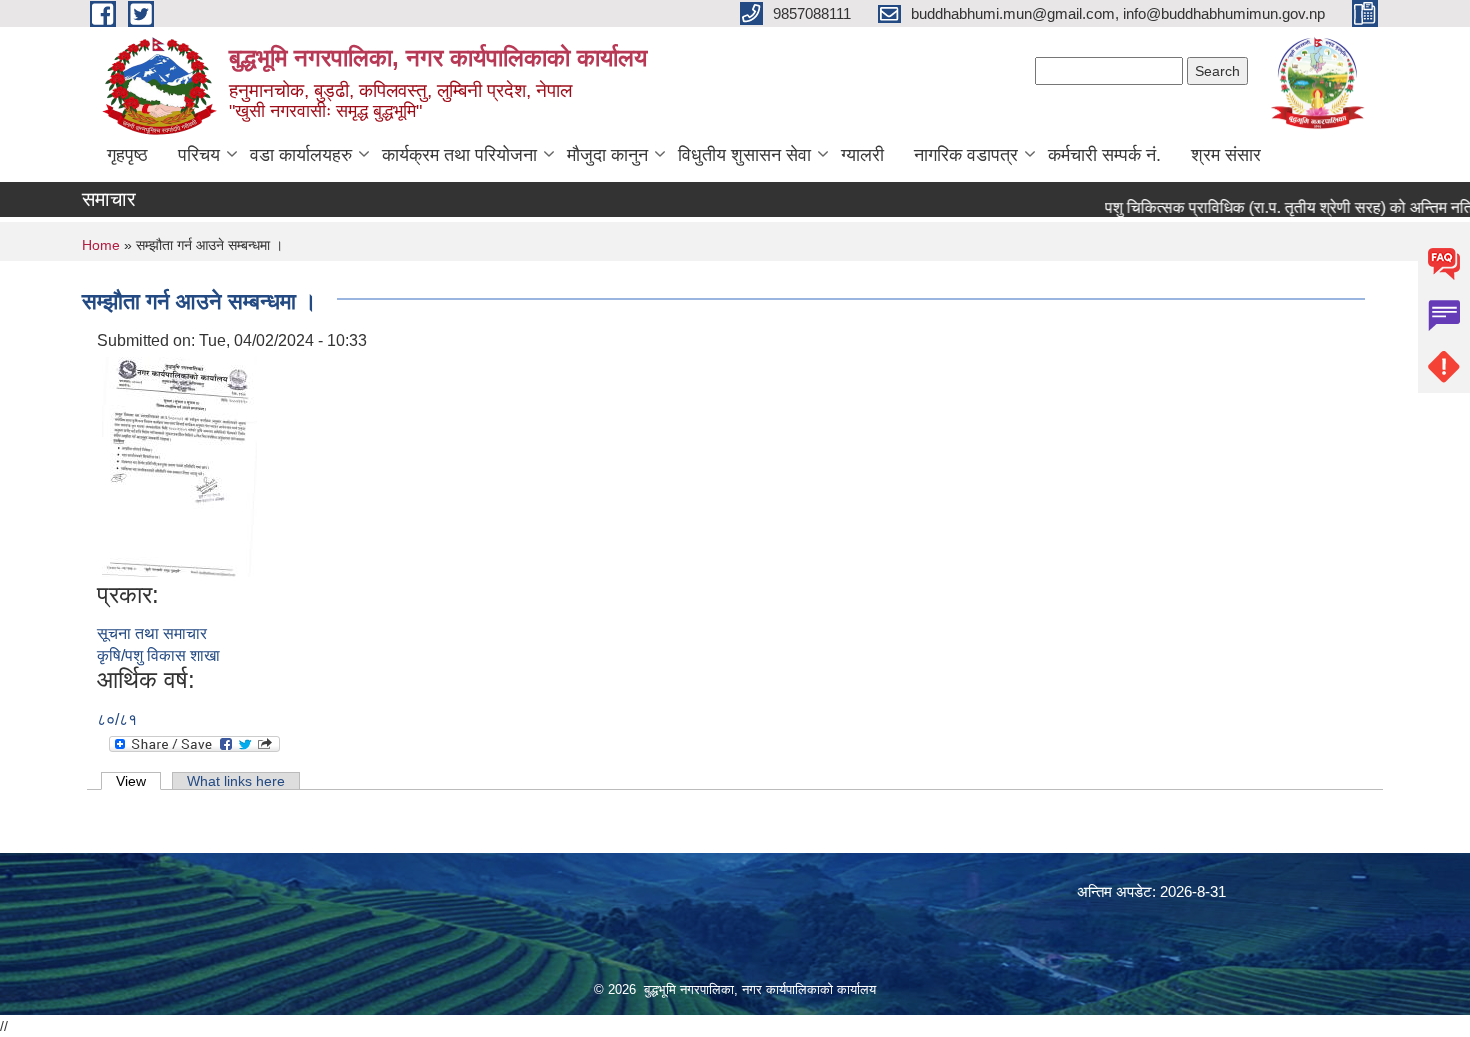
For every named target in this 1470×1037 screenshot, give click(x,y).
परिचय (199, 155)
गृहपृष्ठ (127, 155)
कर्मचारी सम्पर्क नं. (1104, 155)
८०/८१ (117, 719)
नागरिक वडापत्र (966, 155)
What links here (236, 781)
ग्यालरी (862, 155)
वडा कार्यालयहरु (301, 155)
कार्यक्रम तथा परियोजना (459, 155)
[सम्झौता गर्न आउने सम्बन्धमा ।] (179, 465)
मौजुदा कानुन (607, 155)
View (138, 781)
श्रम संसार (1226, 155)
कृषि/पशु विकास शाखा (158, 655)
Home (101, 245)
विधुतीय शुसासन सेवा (744, 155)
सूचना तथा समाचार (152, 633)
